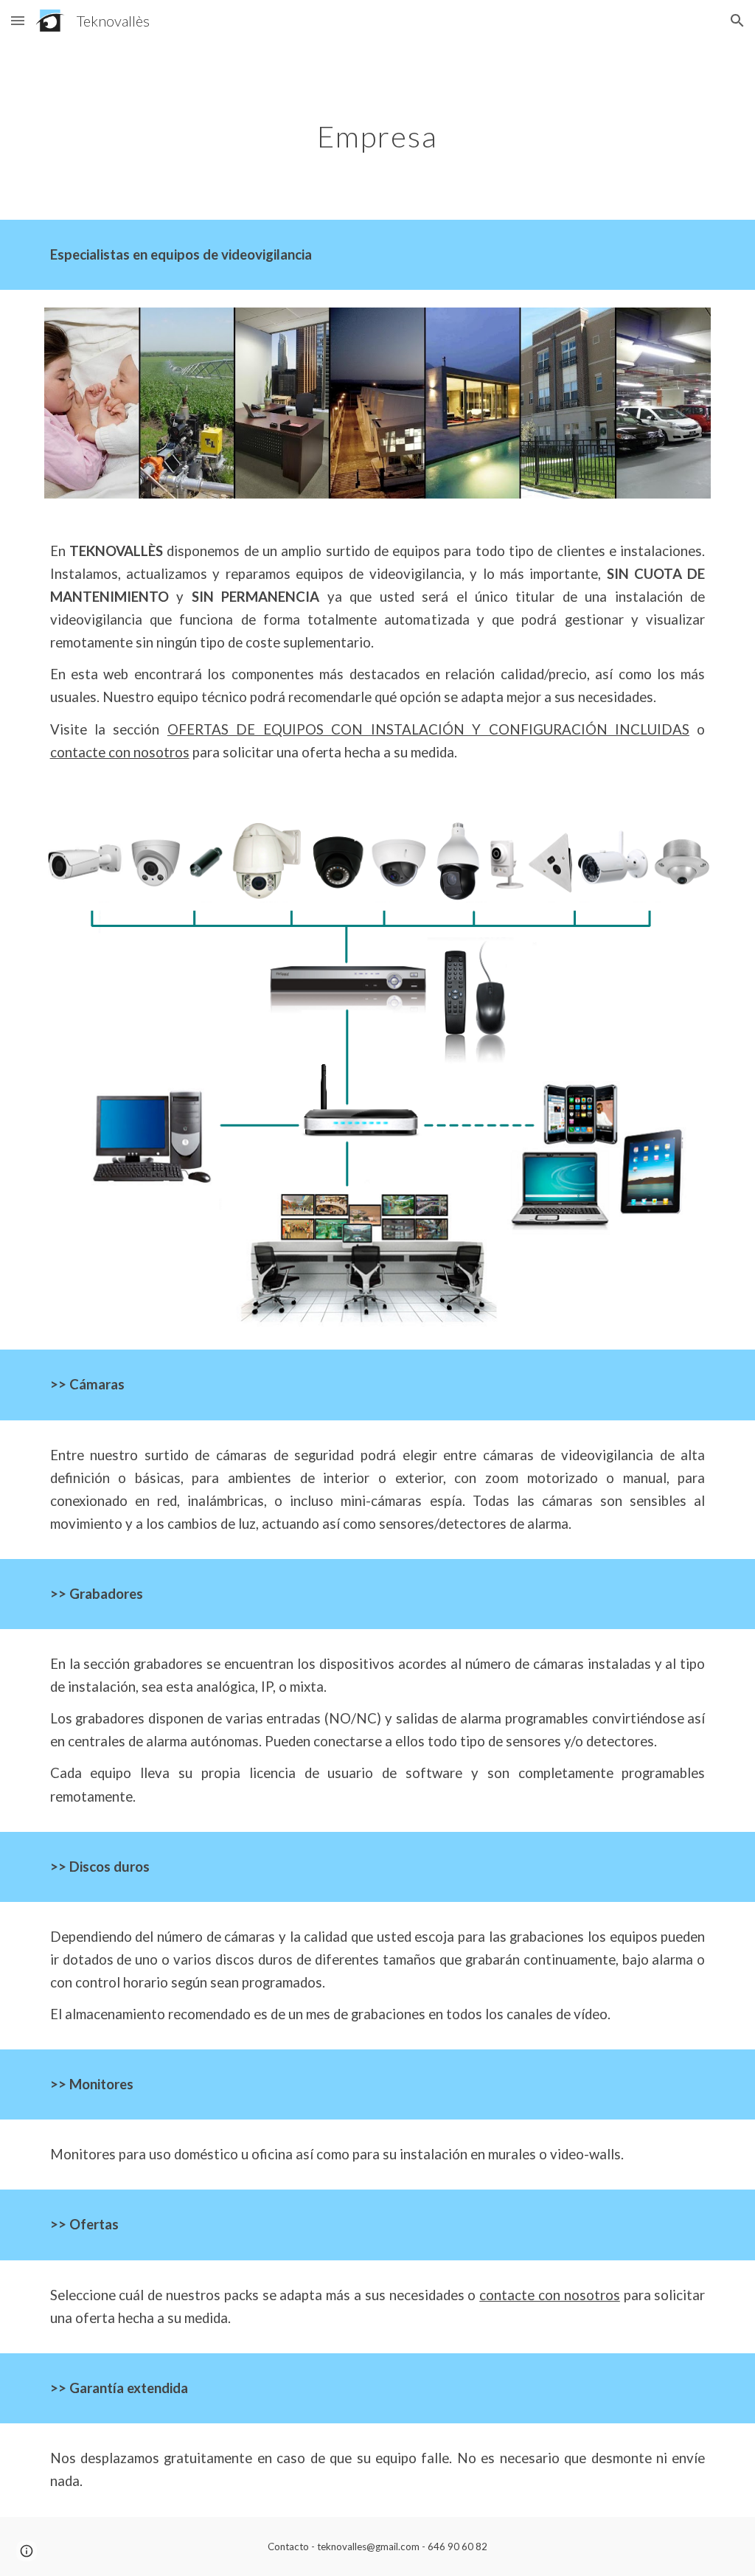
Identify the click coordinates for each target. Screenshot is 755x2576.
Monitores (101, 2084)
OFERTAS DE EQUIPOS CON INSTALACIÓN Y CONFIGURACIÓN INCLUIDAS (428, 729)
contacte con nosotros (120, 752)
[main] (377, 131)
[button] (18, 20)
